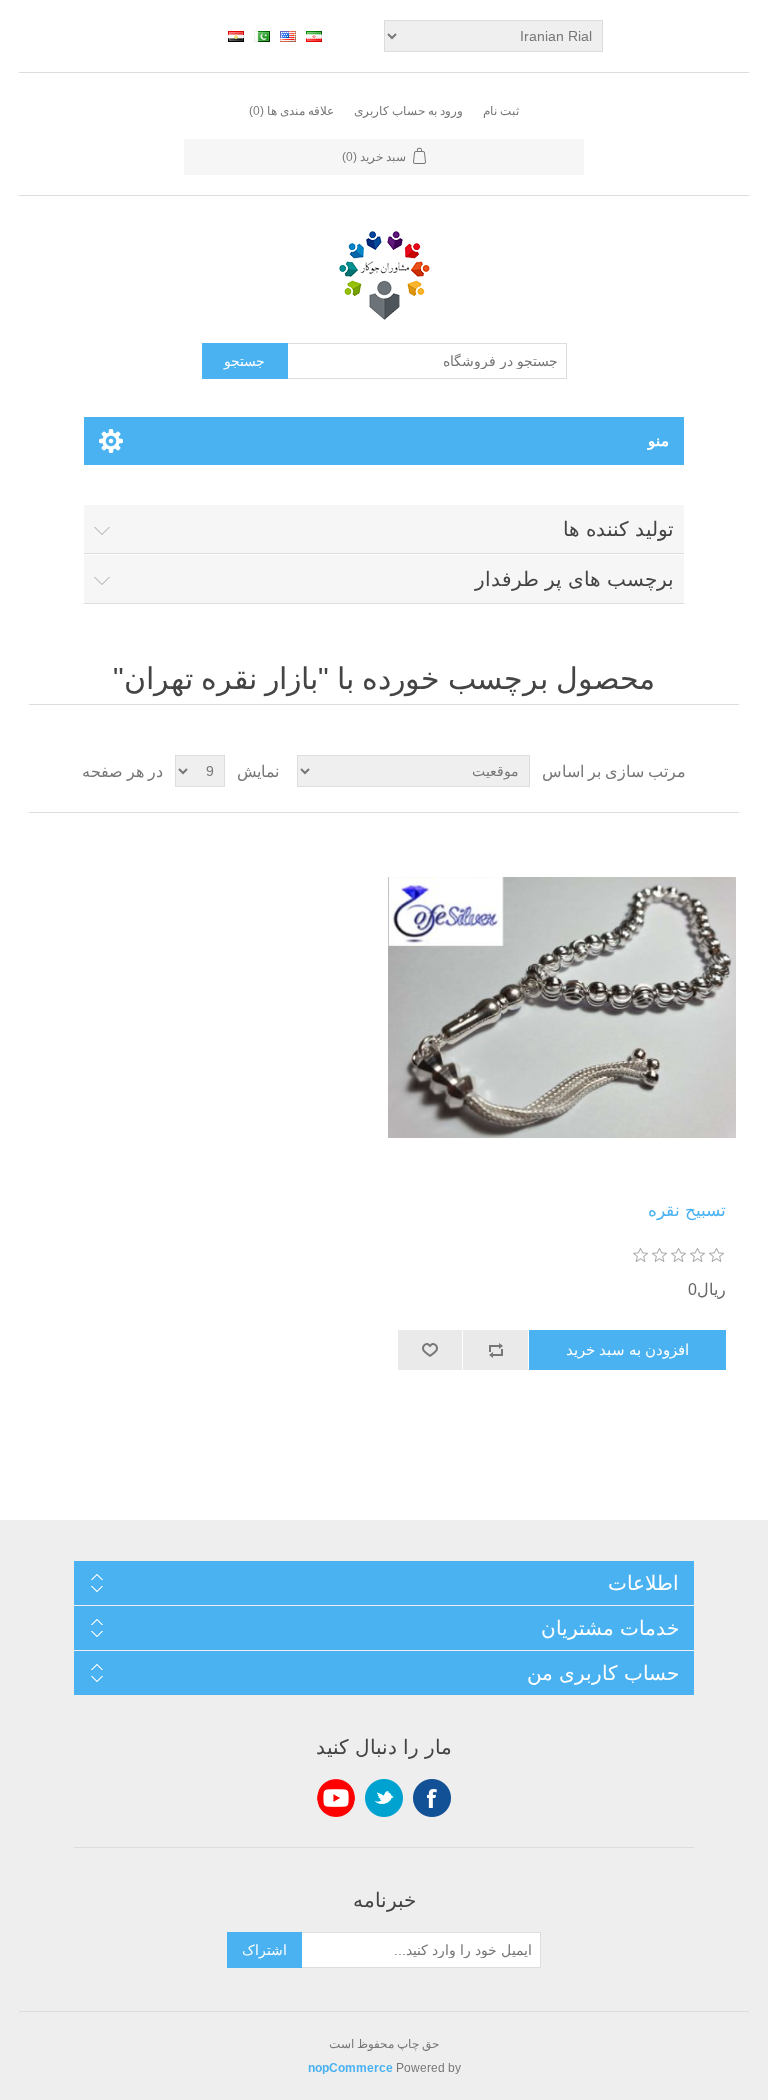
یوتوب (336, 1798)
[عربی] (236, 36)
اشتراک (264, 1950)
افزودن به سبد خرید (627, 1349)
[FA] (314, 36)
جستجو (244, 361)
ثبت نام (501, 111)
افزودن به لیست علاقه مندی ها (431, 1350)
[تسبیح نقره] (562, 1007)
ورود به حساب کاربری (408, 111)
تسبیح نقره (687, 1210)
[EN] (288, 36)
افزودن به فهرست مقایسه (496, 1350)
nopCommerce (350, 2068)
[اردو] (262, 36)
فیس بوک (432, 1798)
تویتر (384, 1798)
